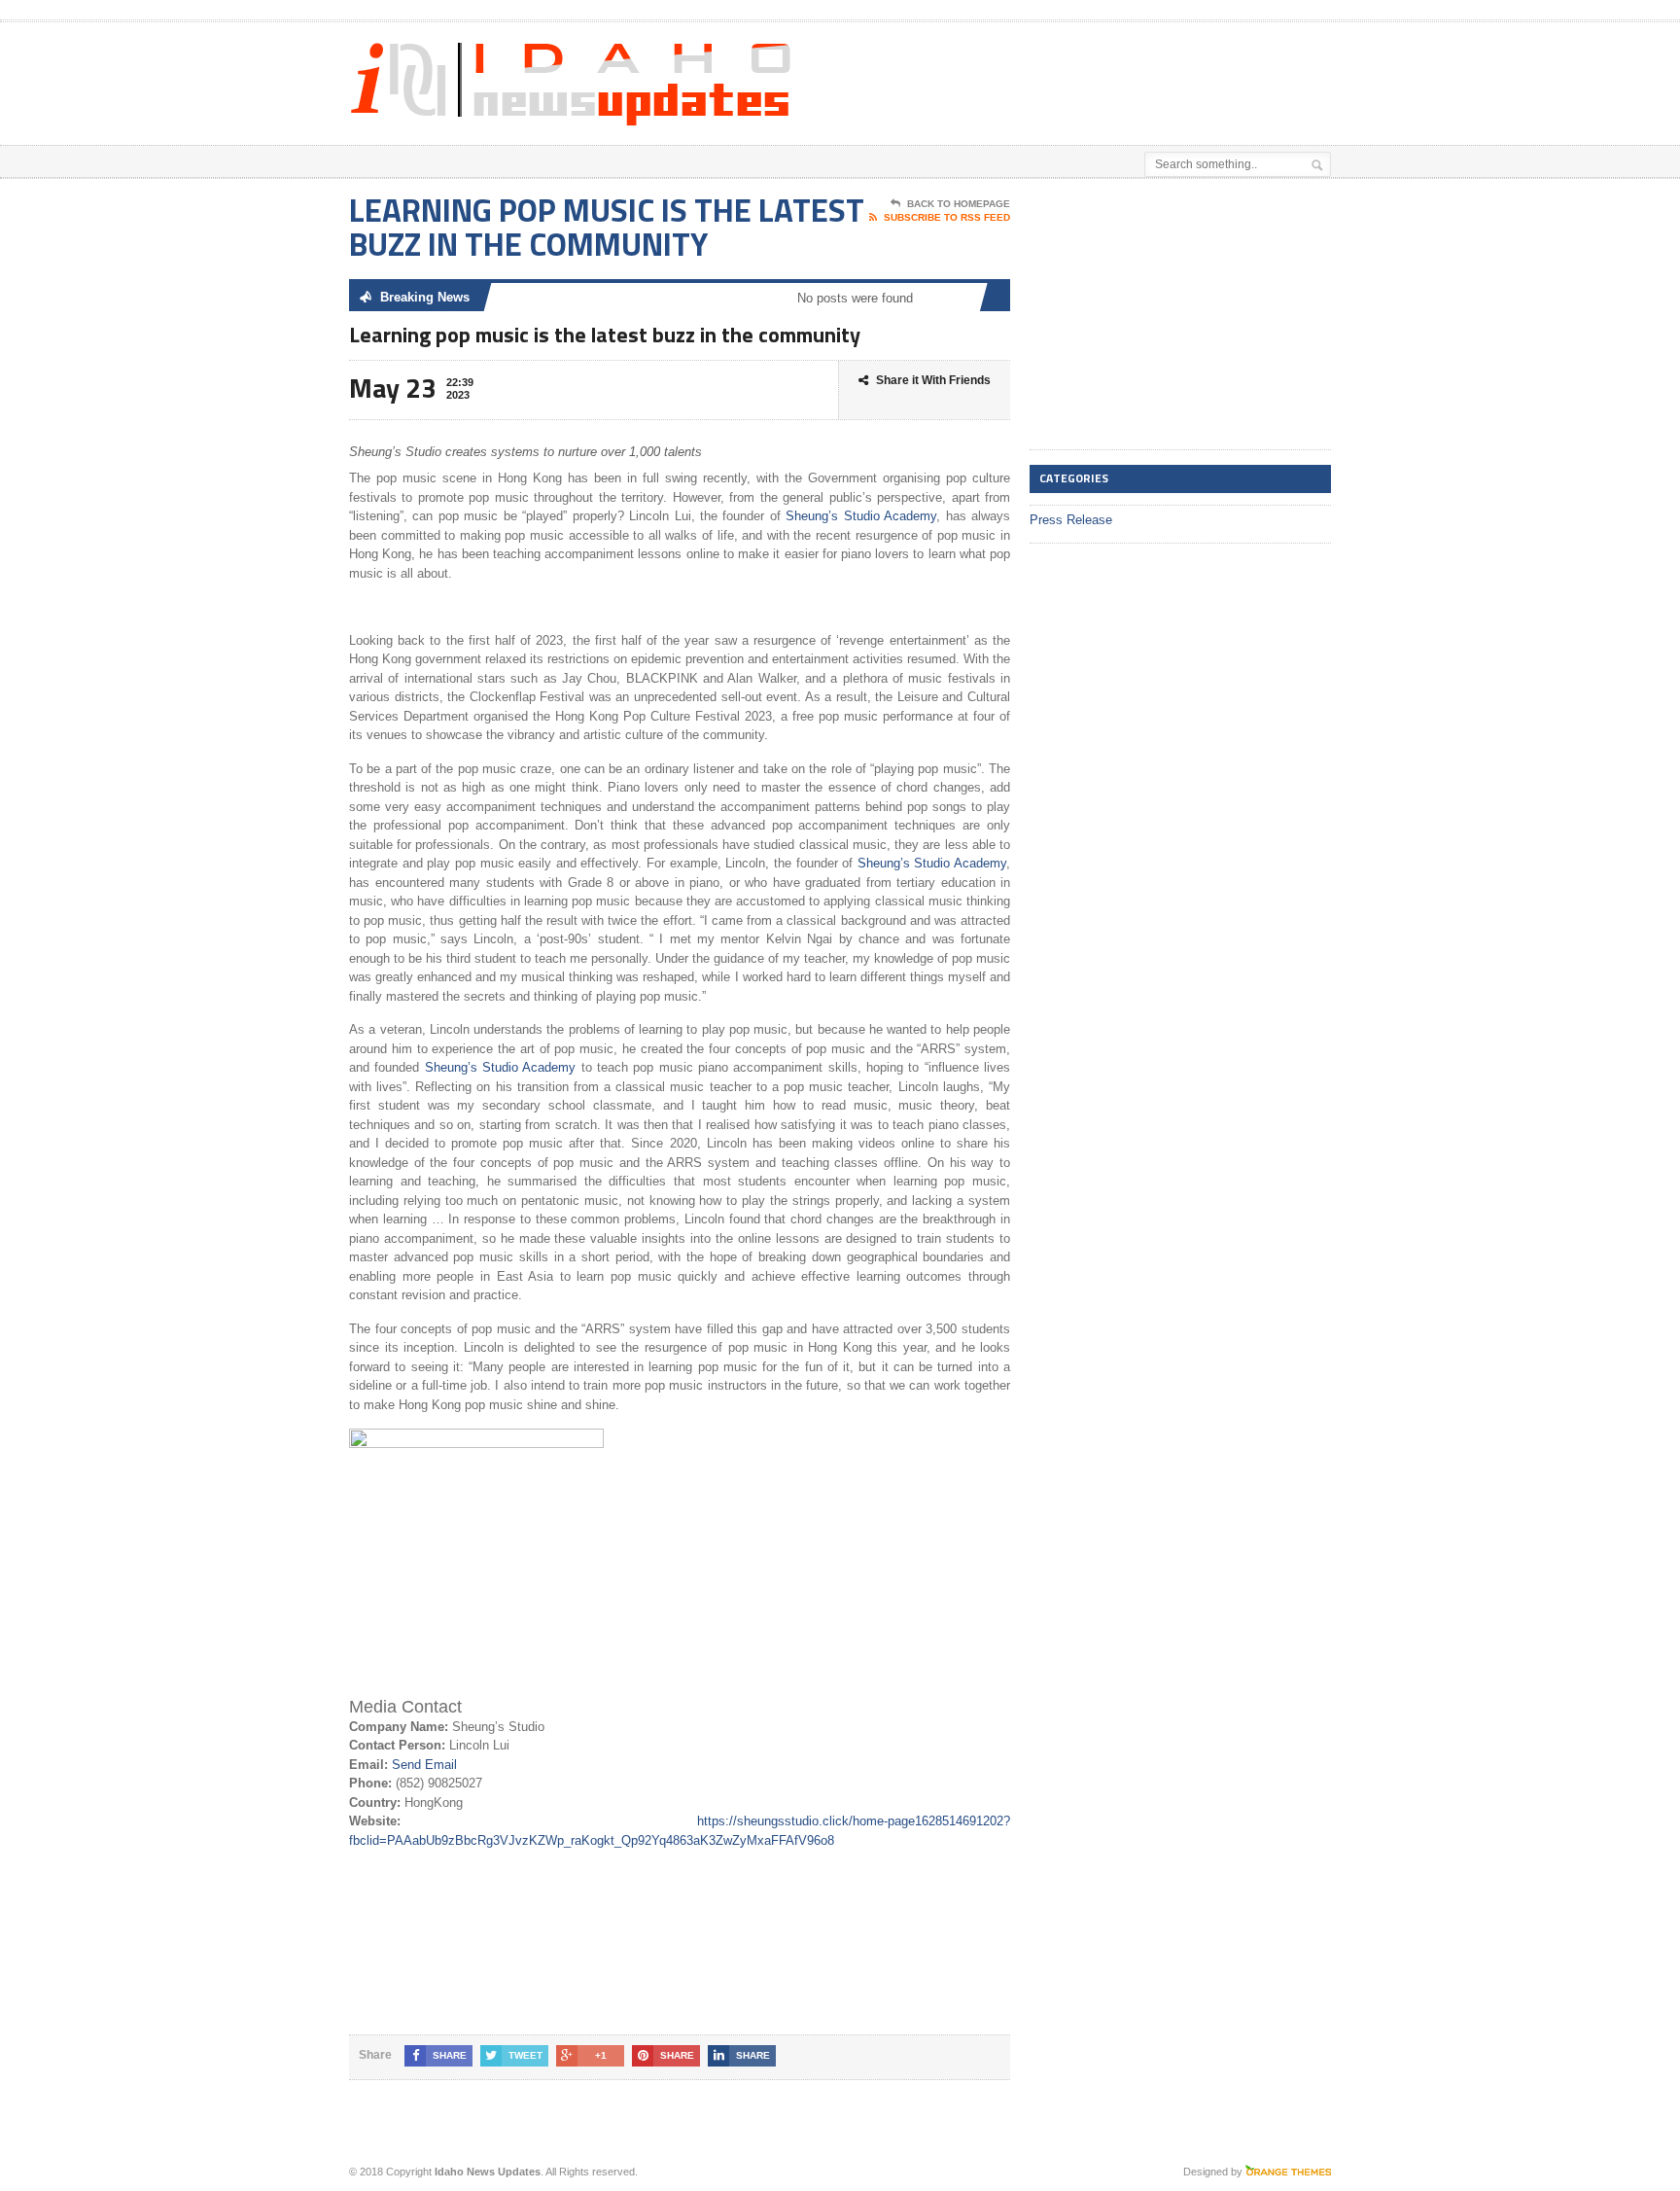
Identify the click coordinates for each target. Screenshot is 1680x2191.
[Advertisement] (1103, 71)
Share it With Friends (933, 380)
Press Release (1071, 520)
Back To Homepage (959, 204)
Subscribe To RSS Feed (947, 217)
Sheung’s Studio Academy (861, 516)
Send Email (424, 1765)
